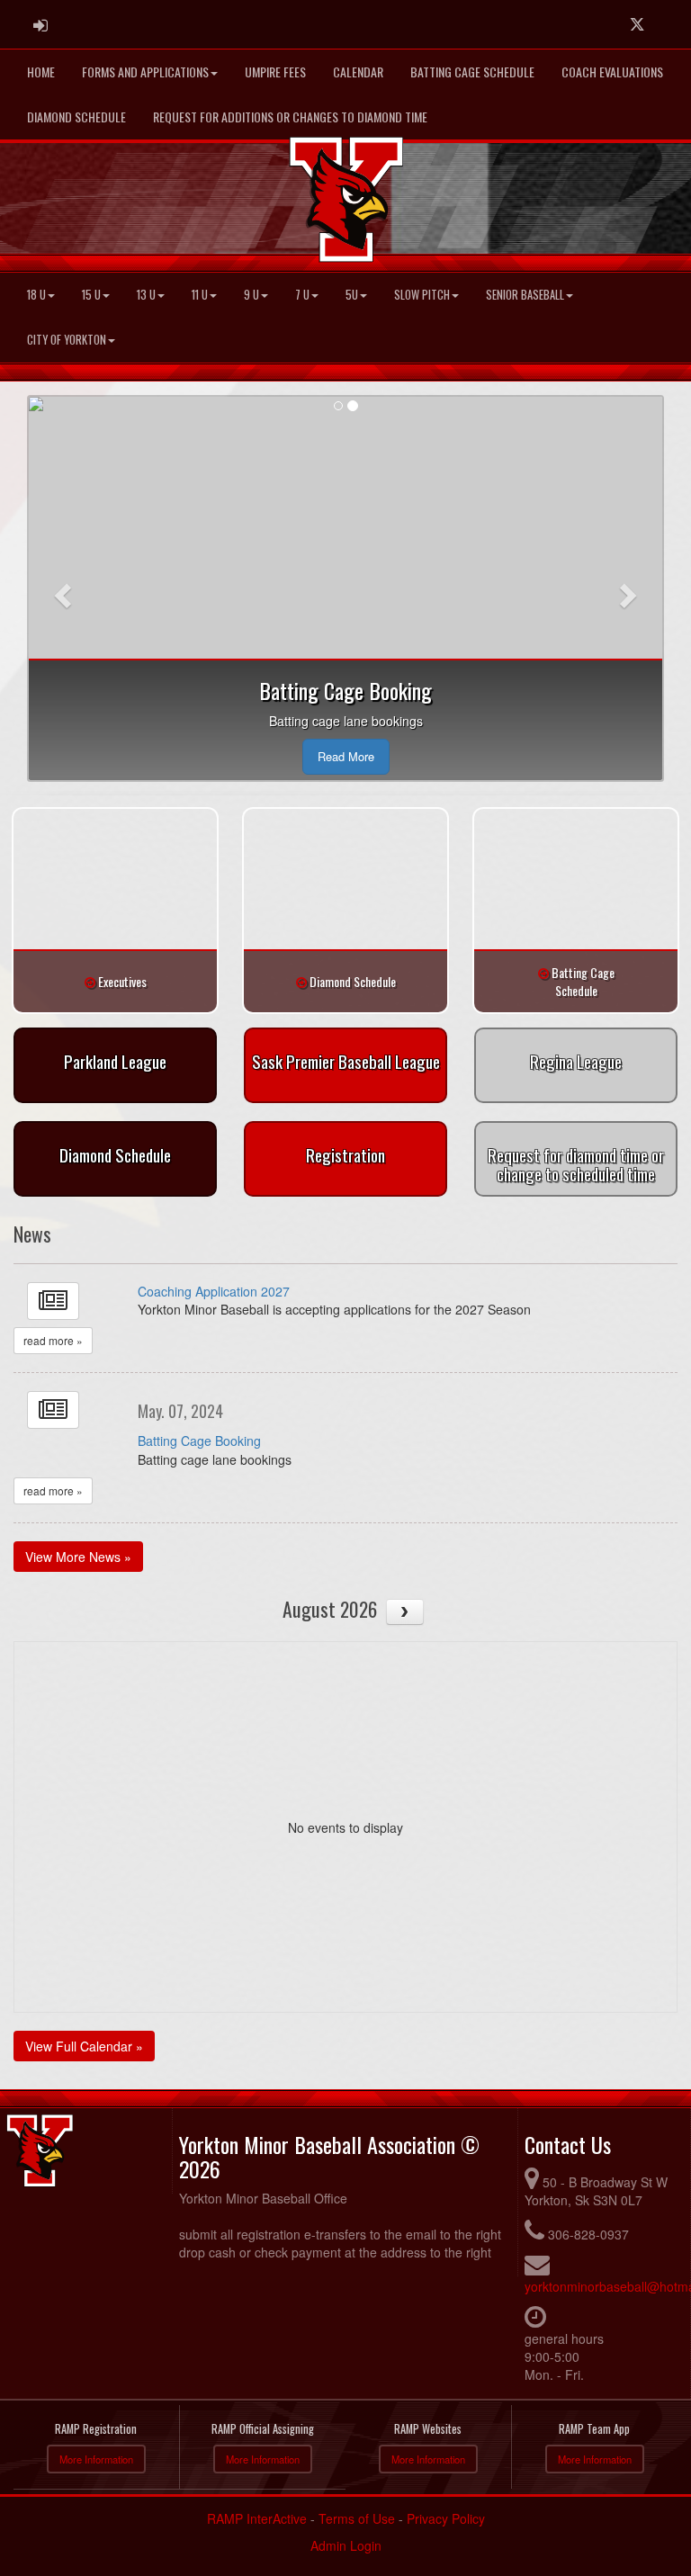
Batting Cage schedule (472, 72)
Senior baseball (525, 295)
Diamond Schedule (76, 117)
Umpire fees (275, 72)
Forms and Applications (145, 72)
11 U (200, 295)
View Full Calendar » (84, 2046)
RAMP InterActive (257, 2518)
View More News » (78, 1557)
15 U (91, 295)
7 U (302, 295)
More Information (96, 2459)
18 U (36, 295)
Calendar (358, 72)
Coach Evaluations (612, 72)
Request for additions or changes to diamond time (290, 117)
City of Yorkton (67, 340)
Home (41, 72)
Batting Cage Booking (199, 1441)
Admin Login (346, 2545)
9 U (251, 295)
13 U (146, 295)
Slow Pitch (422, 295)
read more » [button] (53, 1340)
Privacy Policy (446, 2518)
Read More (346, 756)
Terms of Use (357, 2518)
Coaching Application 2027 (214, 1291)
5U (352, 295)
